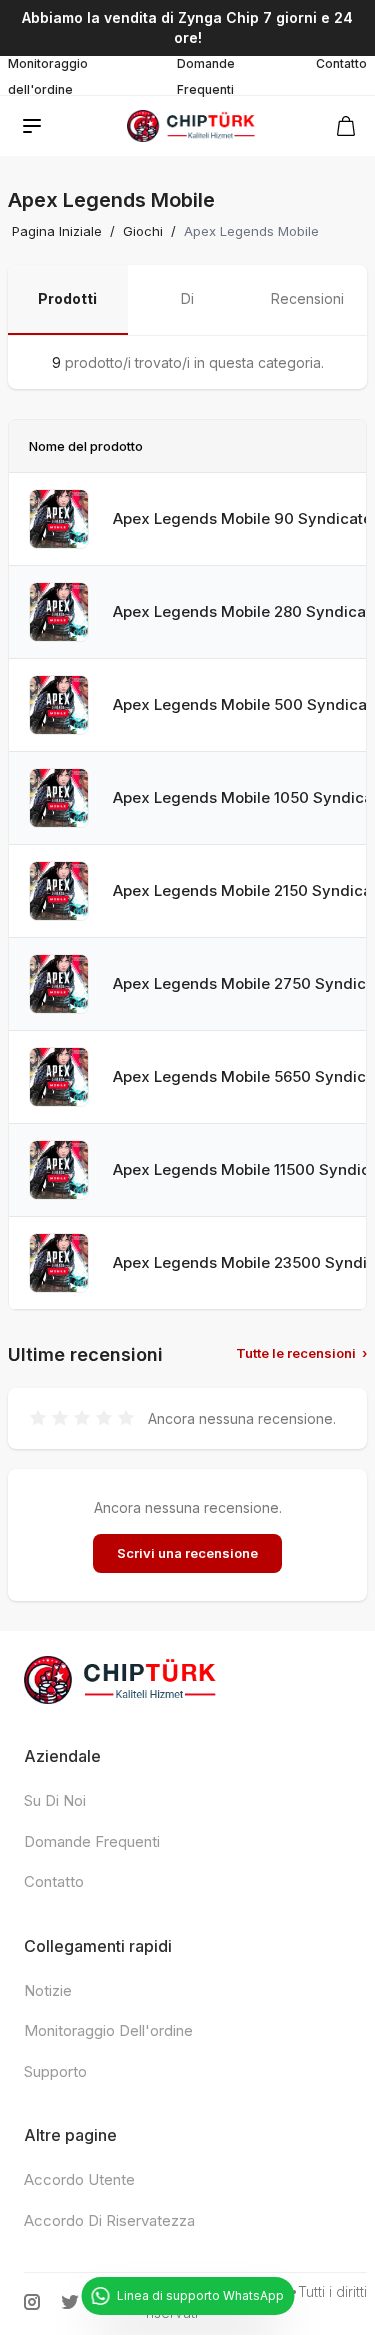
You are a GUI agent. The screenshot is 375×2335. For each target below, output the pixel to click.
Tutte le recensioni (301, 1353)
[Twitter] (70, 2302)
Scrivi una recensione (187, 1553)
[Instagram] (32, 2302)
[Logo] (191, 126)
